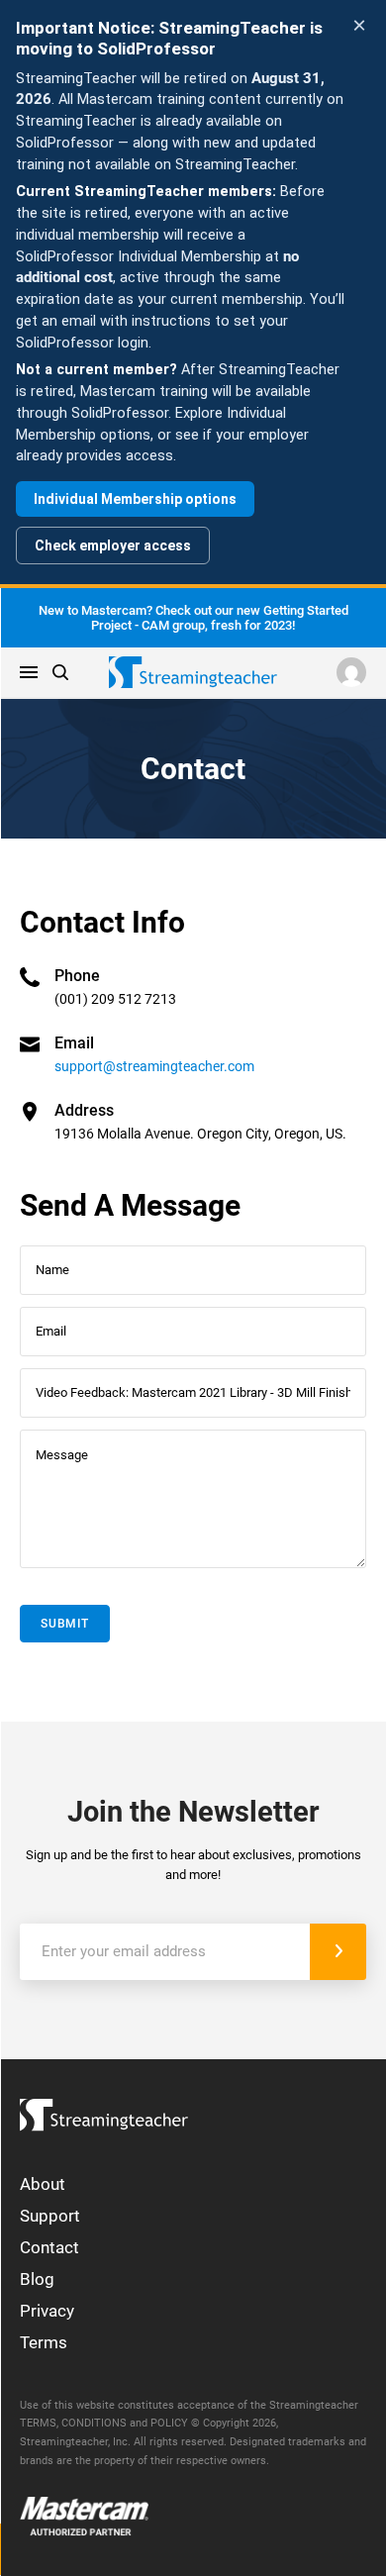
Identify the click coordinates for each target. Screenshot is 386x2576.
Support (50, 2216)
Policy (169, 2423)
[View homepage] (104, 2110)
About (43, 2184)
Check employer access (113, 545)
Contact (49, 2247)
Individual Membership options (135, 499)
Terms (44, 2342)
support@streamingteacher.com (154, 1066)
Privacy (47, 2311)
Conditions (94, 2423)
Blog (37, 2279)
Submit (65, 1624)
